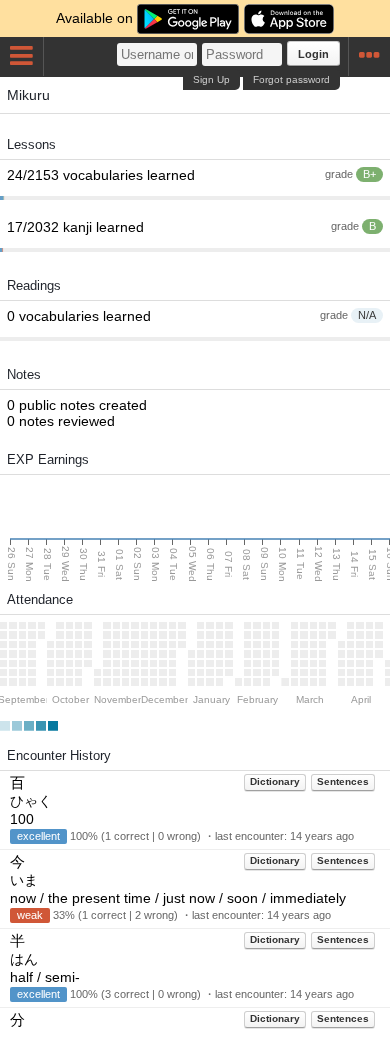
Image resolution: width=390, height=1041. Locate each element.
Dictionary (275, 781)
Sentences (343, 781)
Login (313, 54)
